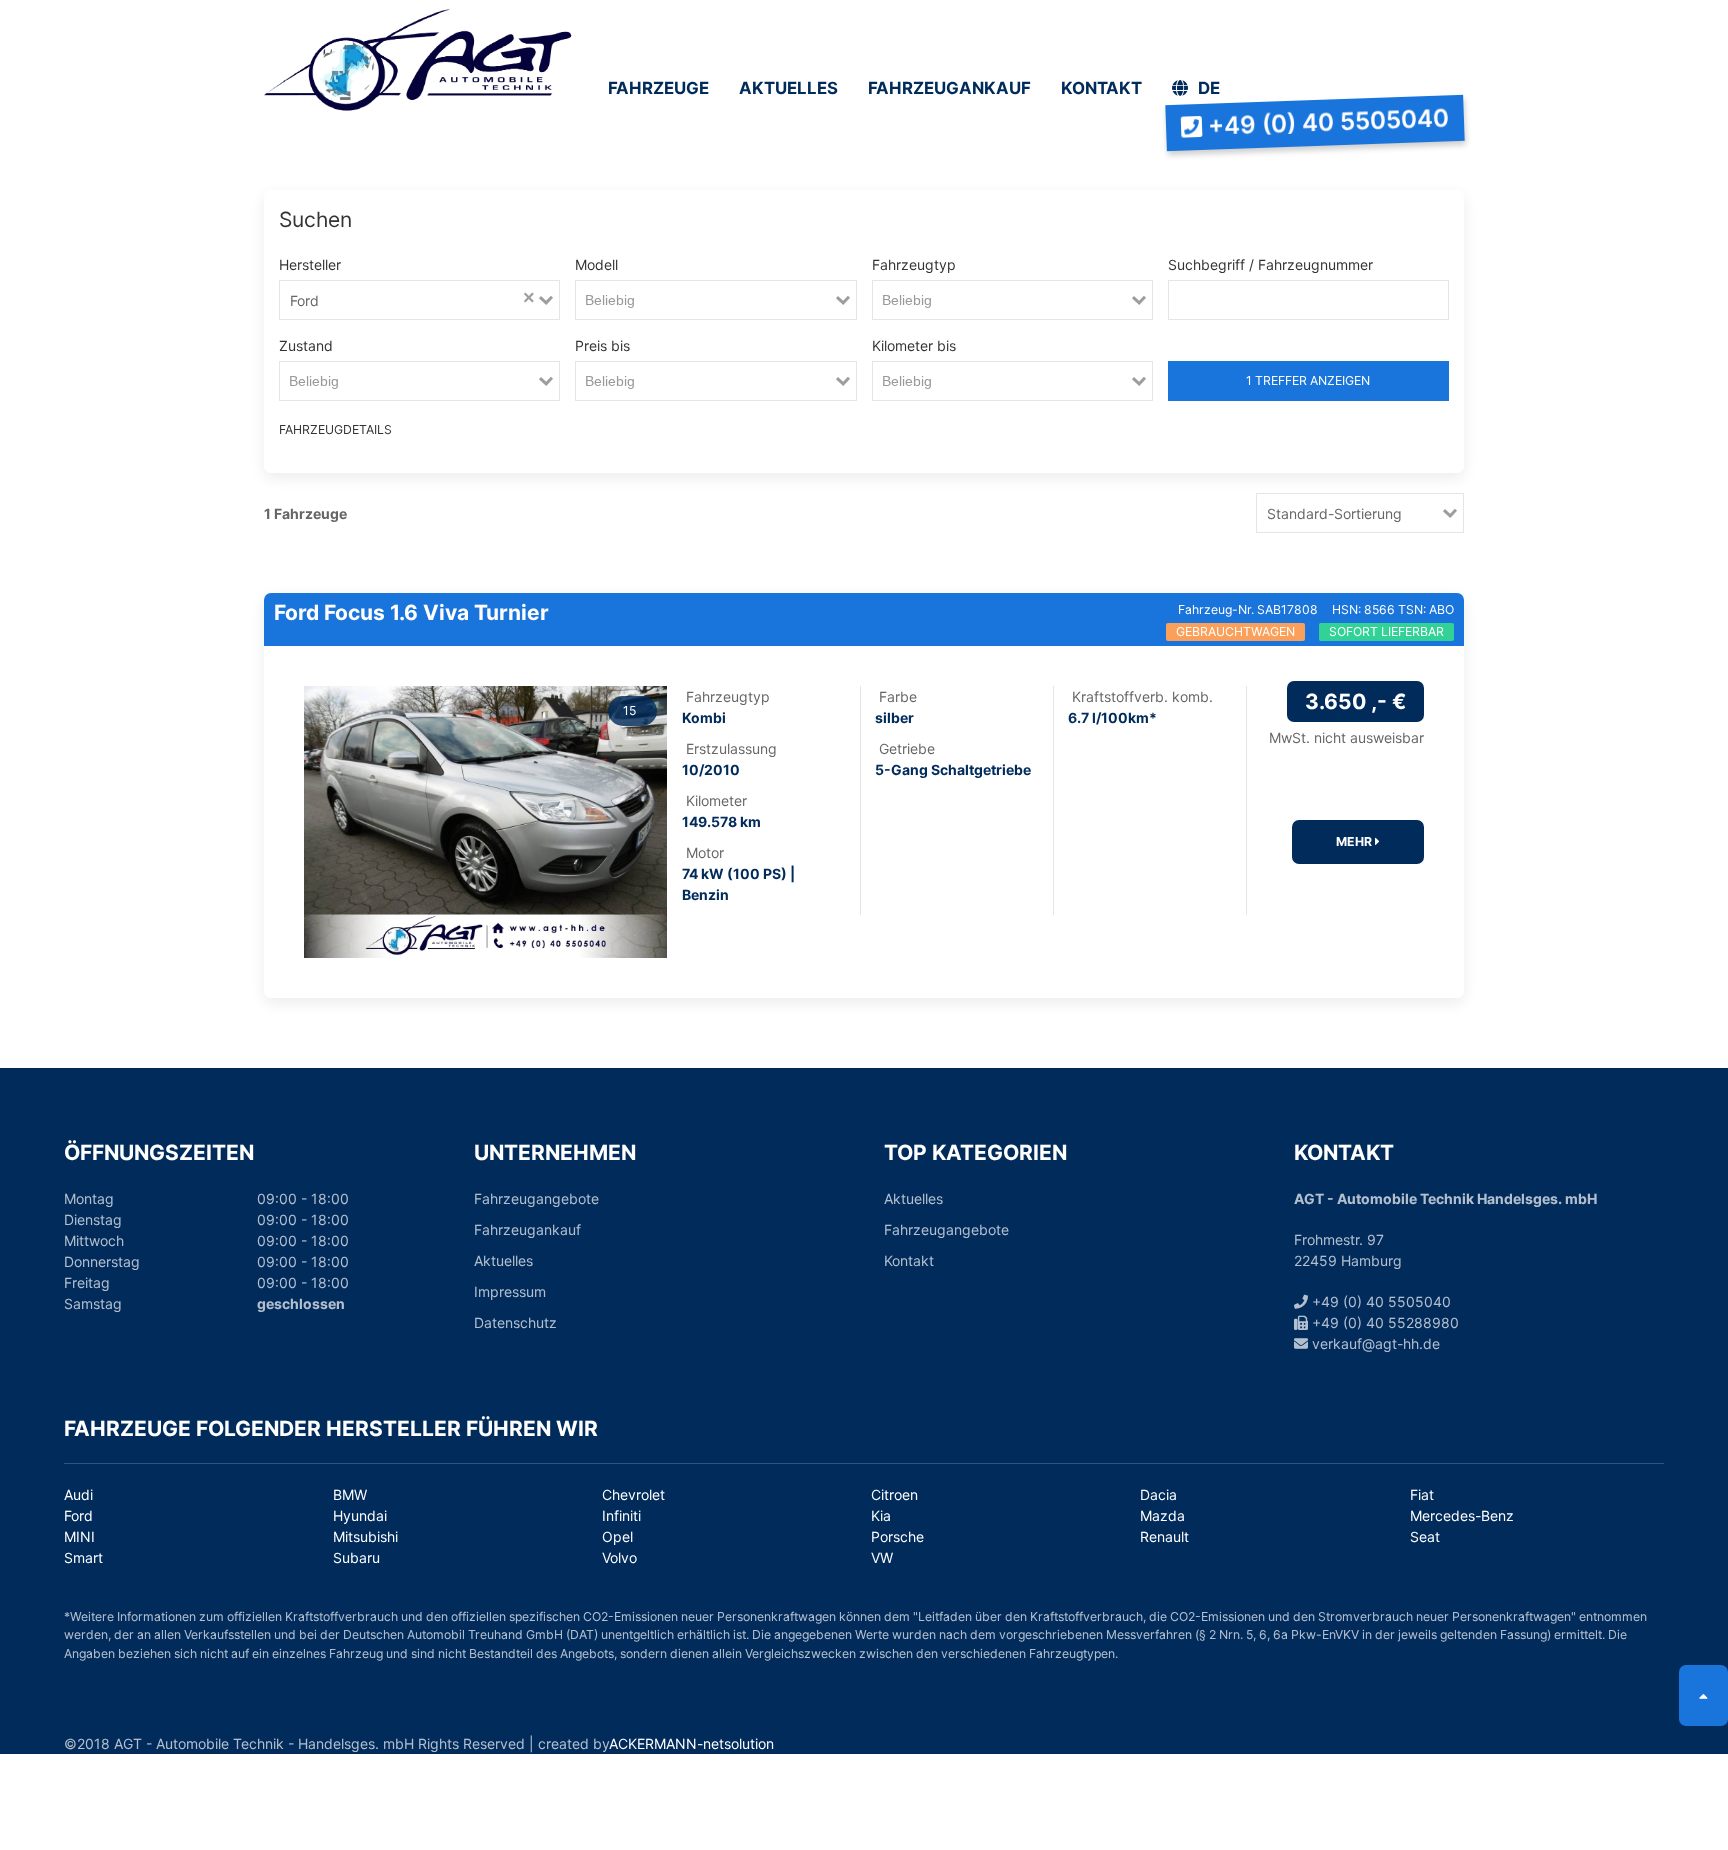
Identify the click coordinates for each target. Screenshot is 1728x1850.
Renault (1164, 1536)
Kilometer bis (914, 345)
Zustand (306, 345)
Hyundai (360, 1515)
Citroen (894, 1494)
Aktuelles (503, 1260)
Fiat (1422, 1494)
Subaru (356, 1557)
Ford (78, 1515)
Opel (617, 1536)
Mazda (1162, 1515)
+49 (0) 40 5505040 (1379, 1301)
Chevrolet (633, 1494)
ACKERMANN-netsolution (691, 1743)
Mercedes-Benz (1462, 1515)
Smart (83, 1557)
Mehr (1355, 841)
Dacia (1158, 1494)
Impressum (510, 1291)
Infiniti (621, 1515)
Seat (1425, 1536)
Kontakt (909, 1260)
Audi (78, 1494)
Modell (596, 264)
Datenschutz (515, 1322)
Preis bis (602, 345)
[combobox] (421, 300)
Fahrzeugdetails (312, 429)
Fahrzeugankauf (527, 1229)
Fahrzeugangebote (536, 1198)
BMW (350, 1494)
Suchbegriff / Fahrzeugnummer (1270, 264)
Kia (881, 1515)
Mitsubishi (365, 1536)
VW (882, 1557)
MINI (79, 1536)
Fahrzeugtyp (914, 264)
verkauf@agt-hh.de (1374, 1343)
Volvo (619, 1557)
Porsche (897, 1536)
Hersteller (310, 264)
